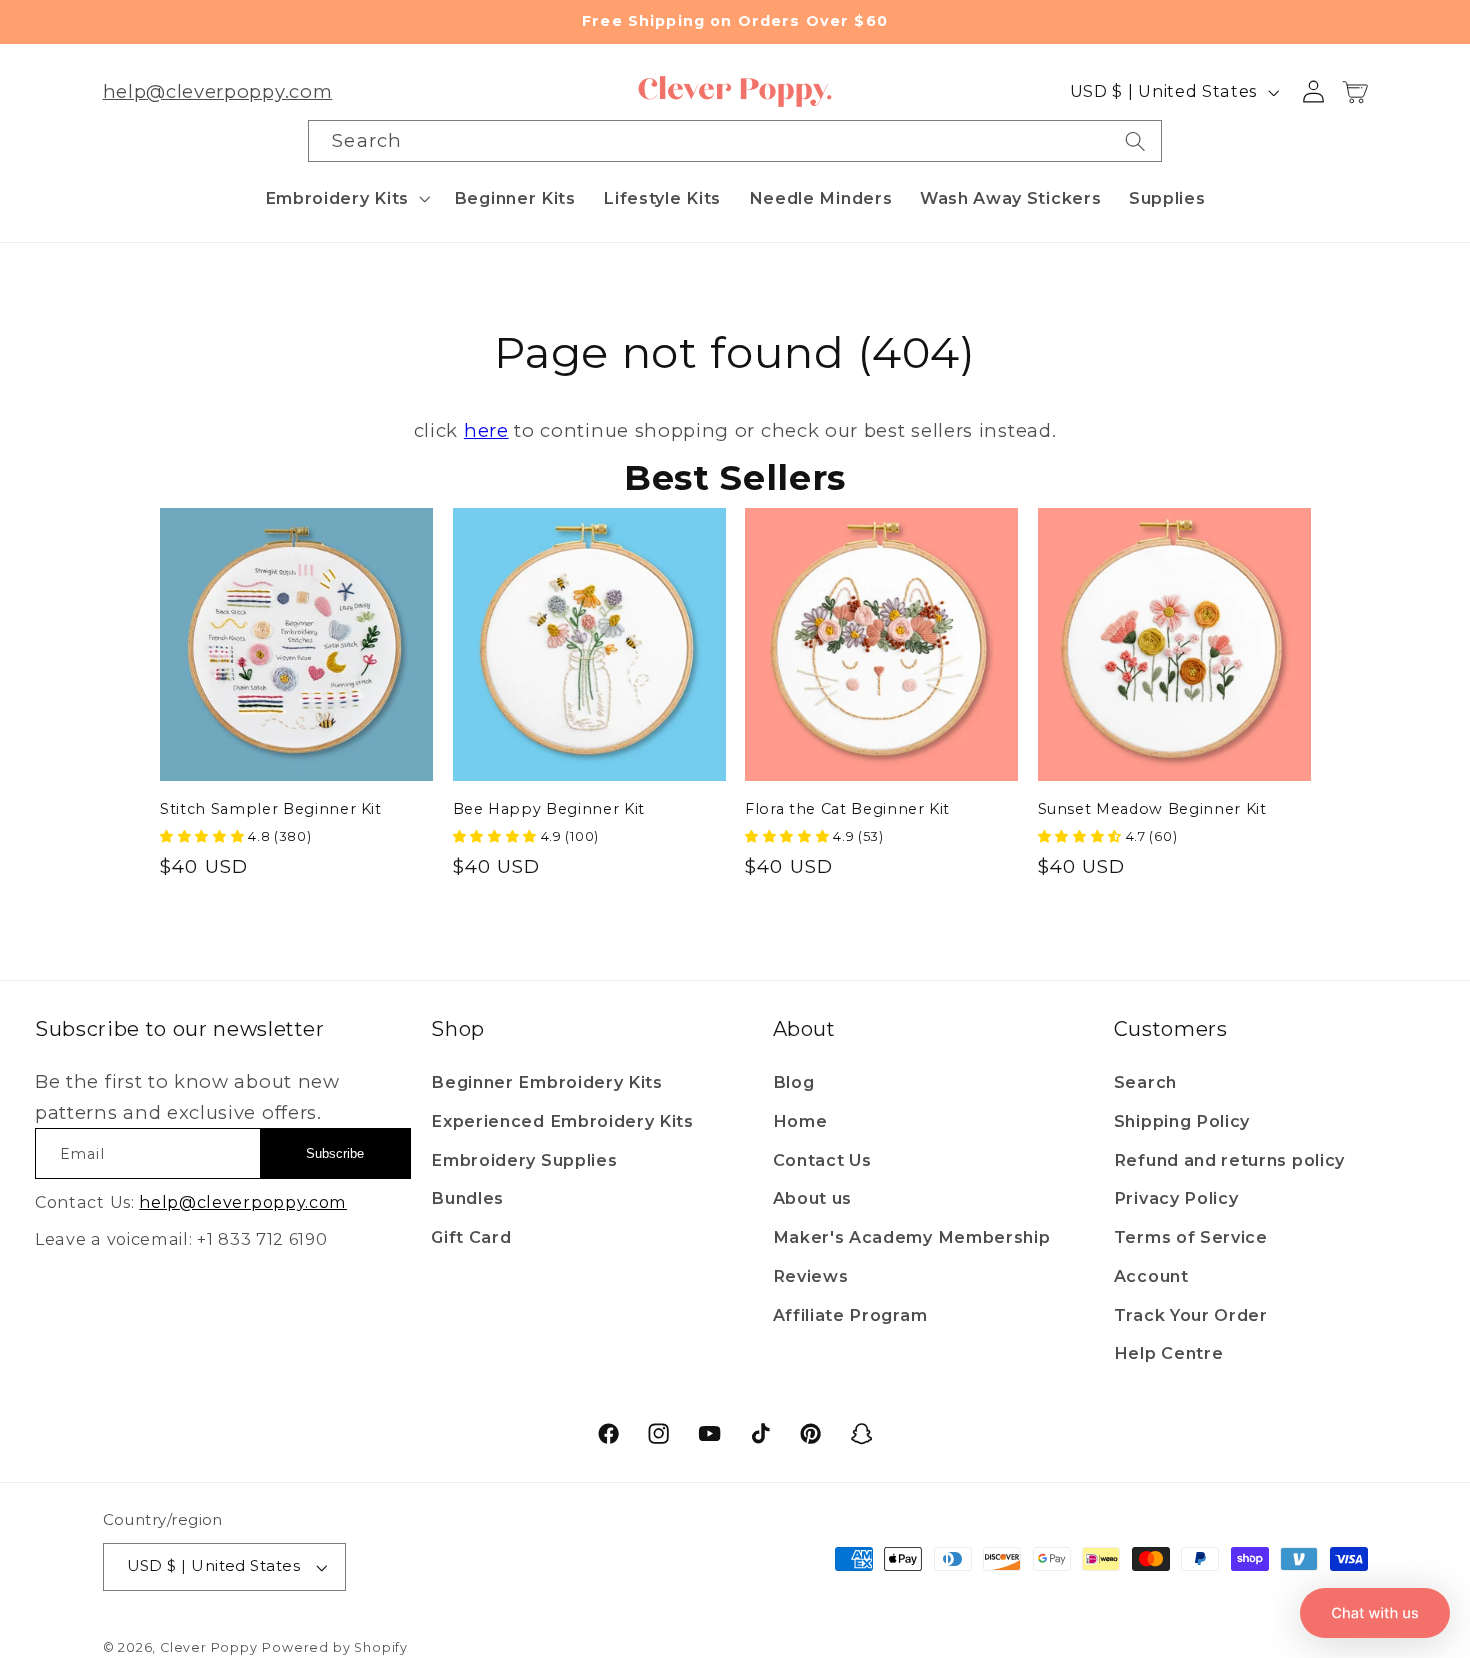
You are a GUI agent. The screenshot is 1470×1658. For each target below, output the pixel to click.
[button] (345, 198)
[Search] (1135, 141)
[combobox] (734, 141)
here (486, 430)
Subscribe (335, 1153)
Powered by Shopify (335, 1647)
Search (1145, 1082)
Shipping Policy (1182, 1121)
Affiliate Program (850, 1315)
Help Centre (1169, 1353)
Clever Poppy (209, 1647)
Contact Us (822, 1160)
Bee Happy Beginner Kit (549, 809)
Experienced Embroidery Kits (562, 1121)
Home (800, 1121)
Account (1151, 1276)
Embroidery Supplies (524, 1160)
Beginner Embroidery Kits (547, 1082)
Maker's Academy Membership (912, 1237)
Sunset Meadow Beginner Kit (1152, 809)
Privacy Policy (1176, 1198)
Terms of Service (1191, 1237)
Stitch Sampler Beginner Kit (271, 809)
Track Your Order (1191, 1315)
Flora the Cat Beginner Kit (847, 809)
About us (813, 1198)
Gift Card (471, 1237)
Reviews (811, 1276)
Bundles (467, 1198)
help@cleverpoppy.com (218, 91)
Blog (794, 1082)
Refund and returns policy (1229, 1160)
